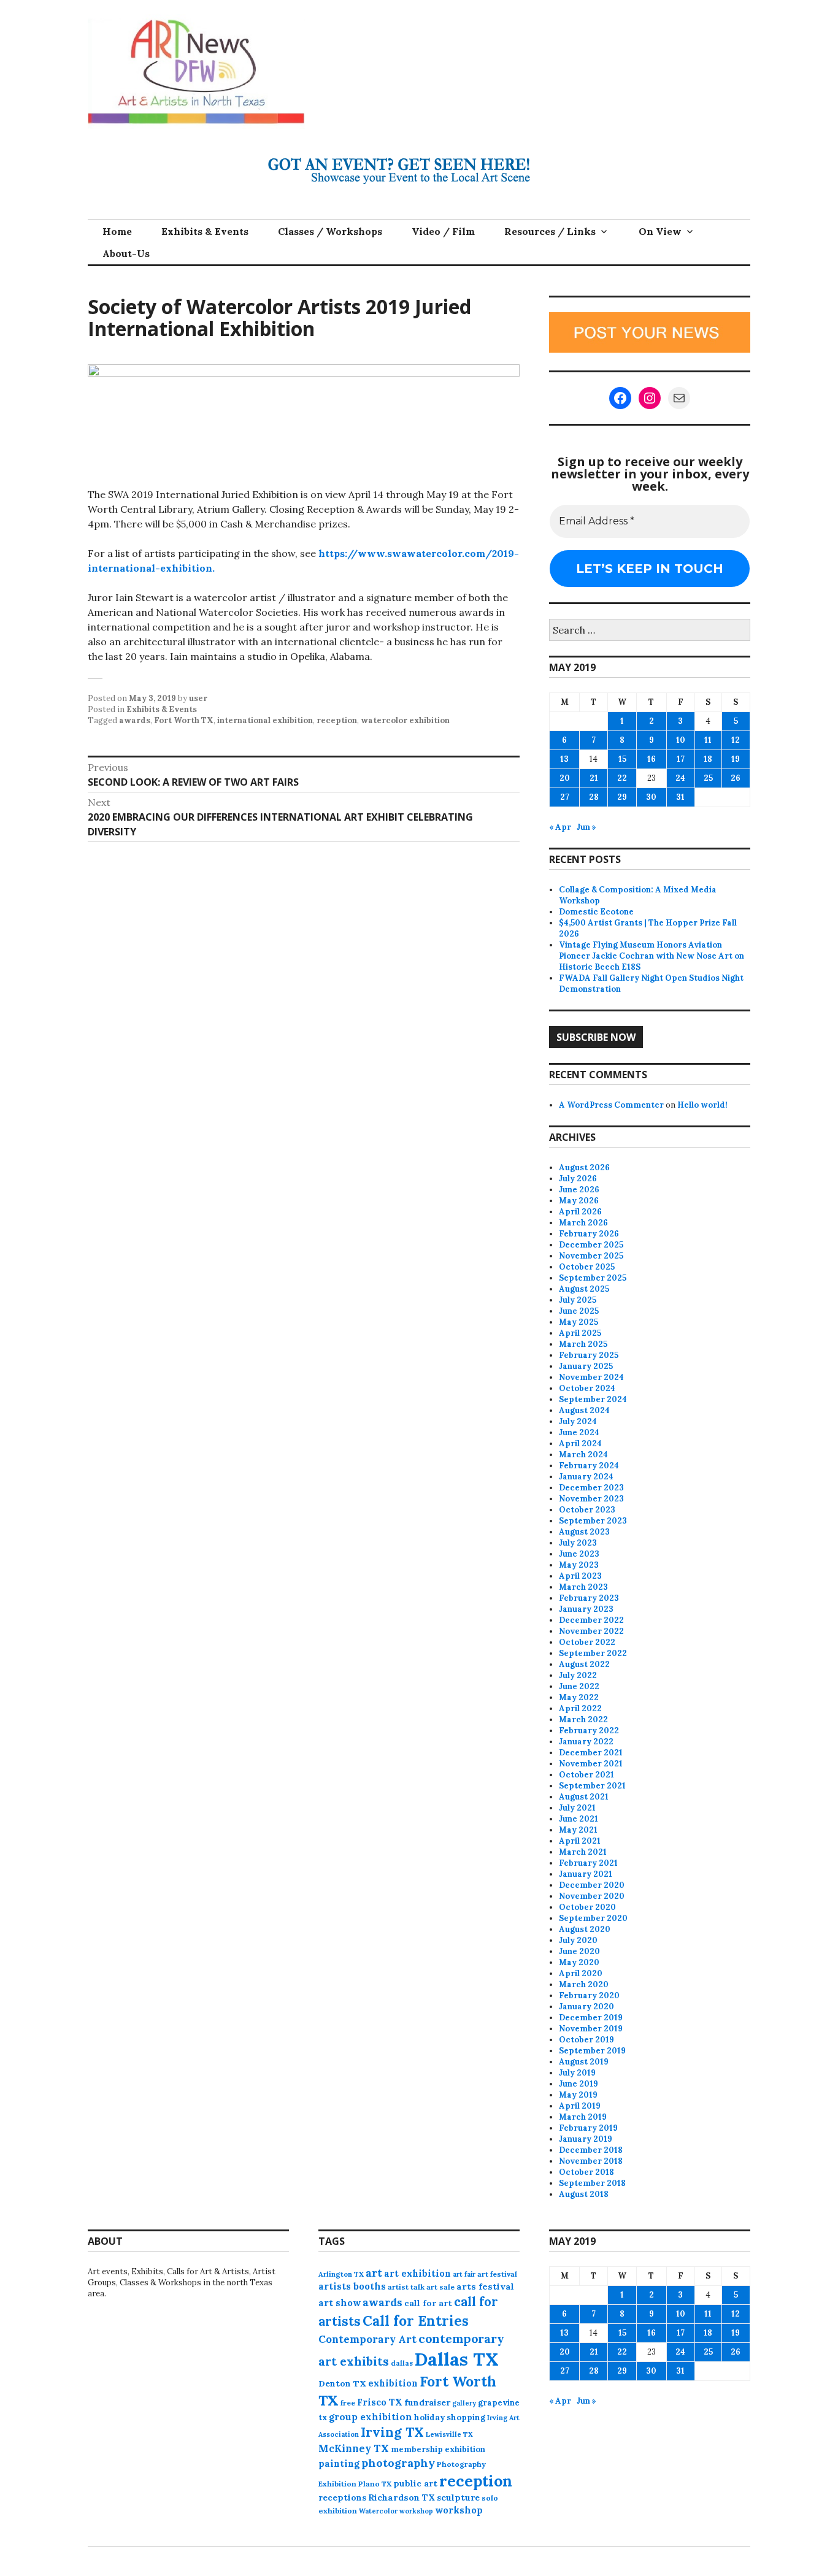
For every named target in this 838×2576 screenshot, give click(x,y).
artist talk (406, 2287)
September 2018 (592, 2183)
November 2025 (591, 1256)
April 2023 (580, 1576)
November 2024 (591, 1377)
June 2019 (579, 2084)
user (198, 698)
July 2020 (578, 1940)
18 (708, 759)
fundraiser (427, 2402)
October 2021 (586, 1775)
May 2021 (578, 1830)
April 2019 (580, 2106)
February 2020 (589, 1995)
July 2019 (577, 2073)
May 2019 (578, 2095)
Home (117, 231)
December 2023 (591, 1488)
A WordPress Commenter (611, 1105)
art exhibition (417, 2273)
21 (594, 778)
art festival (497, 2274)
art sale (440, 2287)
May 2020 (579, 1962)
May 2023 (579, 1565)
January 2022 (586, 1742)
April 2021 (580, 1841)
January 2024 (586, 1477)
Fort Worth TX (184, 720)
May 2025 (579, 1322)
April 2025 (580, 1333)
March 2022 (583, 1719)
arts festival (485, 2287)
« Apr (560, 827)
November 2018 (591, 2161)
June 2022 (579, 1686)
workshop (459, 2510)
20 (565, 778)
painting (339, 2463)
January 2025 (586, 1366)
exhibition (393, 2383)
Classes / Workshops (330, 231)
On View (660, 231)
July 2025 (578, 1300)
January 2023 (586, 1609)
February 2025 (589, 1355)
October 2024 (587, 1388)
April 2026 (580, 1212)
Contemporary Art (367, 2339)
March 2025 (583, 1344)
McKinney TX (354, 2448)
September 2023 (593, 1521)
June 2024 (579, 1432)
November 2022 (591, 1631)
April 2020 (581, 1973)
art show (340, 2303)
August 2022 (584, 1664)
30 (651, 797)
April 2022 (580, 1708)
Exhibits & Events (205, 231)
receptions (342, 2497)
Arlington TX (341, 2274)
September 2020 (593, 1918)
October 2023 (587, 1510)
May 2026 (579, 1201)
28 (594, 797)
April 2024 (580, 1443)
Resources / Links (550, 231)
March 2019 (583, 2117)
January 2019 (586, 2139)
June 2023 (579, 1554)
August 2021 (584, 1797)
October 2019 (586, 2040)
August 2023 (584, 1532)
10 (681, 740)
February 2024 (589, 1466)
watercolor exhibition (405, 720)
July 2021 (577, 1808)
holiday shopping (450, 2417)
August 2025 (584, 1289)
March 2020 (584, 1984)
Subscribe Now (596, 1037)
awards (135, 720)
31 (680, 797)
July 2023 (578, 1543)
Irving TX (392, 2432)
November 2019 (591, 2029)
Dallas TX (457, 2359)
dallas (402, 2363)
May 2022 (579, 1697)
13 (564, 759)
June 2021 (579, 1819)
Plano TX (375, 2484)
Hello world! (702, 1105)
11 (708, 740)
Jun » (586, 827)
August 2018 (584, 2194)
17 (681, 759)
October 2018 (586, 2172)
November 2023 (591, 1499)
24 (680, 778)
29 (622, 797)
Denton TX (342, 2383)
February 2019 (588, 2128)
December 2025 (591, 1245)
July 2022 (578, 1675)
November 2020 (592, 1896)
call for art (428, 2303)
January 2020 (586, 2007)
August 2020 (585, 1929)
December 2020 (592, 1885)
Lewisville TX (449, 2434)
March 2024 (583, 1455)
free (348, 2403)
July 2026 (578, 1179)
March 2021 (583, 1852)
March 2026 (583, 1223)
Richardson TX (402, 2497)
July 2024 (578, 1421)
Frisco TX (380, 2402)
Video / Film (443, 231)
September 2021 (592, 1786)
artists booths (352, 2286)
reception (337, 720)
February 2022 (589, 1731)
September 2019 (592, 2051)
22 (622, 778)
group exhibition (371, 2417)
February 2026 (589, 1234)
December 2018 (591, 2150)
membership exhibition (438, 2449)
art (374, 2273)
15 (622, 759)
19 (736, 759)
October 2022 (587, 1642)
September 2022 (593, 1653)
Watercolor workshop (396, 2511)
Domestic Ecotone (596, 912)
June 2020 (579, 1951)
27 (565, 797)
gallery (464, 2403)
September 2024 (593, 1399)
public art (415, 2483)
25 (708, 778)
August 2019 (584, 2062)
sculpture (458, 2497)
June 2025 (579, 1311)
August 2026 (584, 1167)
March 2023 (583, 1587)
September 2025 (593, 1278)
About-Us (126, 253)
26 (736, 778)
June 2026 (579, 1190)
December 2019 (591, 2018)
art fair (464, 2274)
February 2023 (589, 1598)
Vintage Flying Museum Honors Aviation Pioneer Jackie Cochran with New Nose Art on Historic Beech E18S (652, 956)
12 (736, 740)
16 (652, 759)
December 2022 (591, 1620)
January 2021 (586, 1874)
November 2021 (591, 1764)
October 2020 (587, 1907)
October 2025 (587, 1267)
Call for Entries (416, 2321)
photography (398, 2463)
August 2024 (584, 1410)
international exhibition (265, 720)
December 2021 (591, 1753)
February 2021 (588, 1863)
